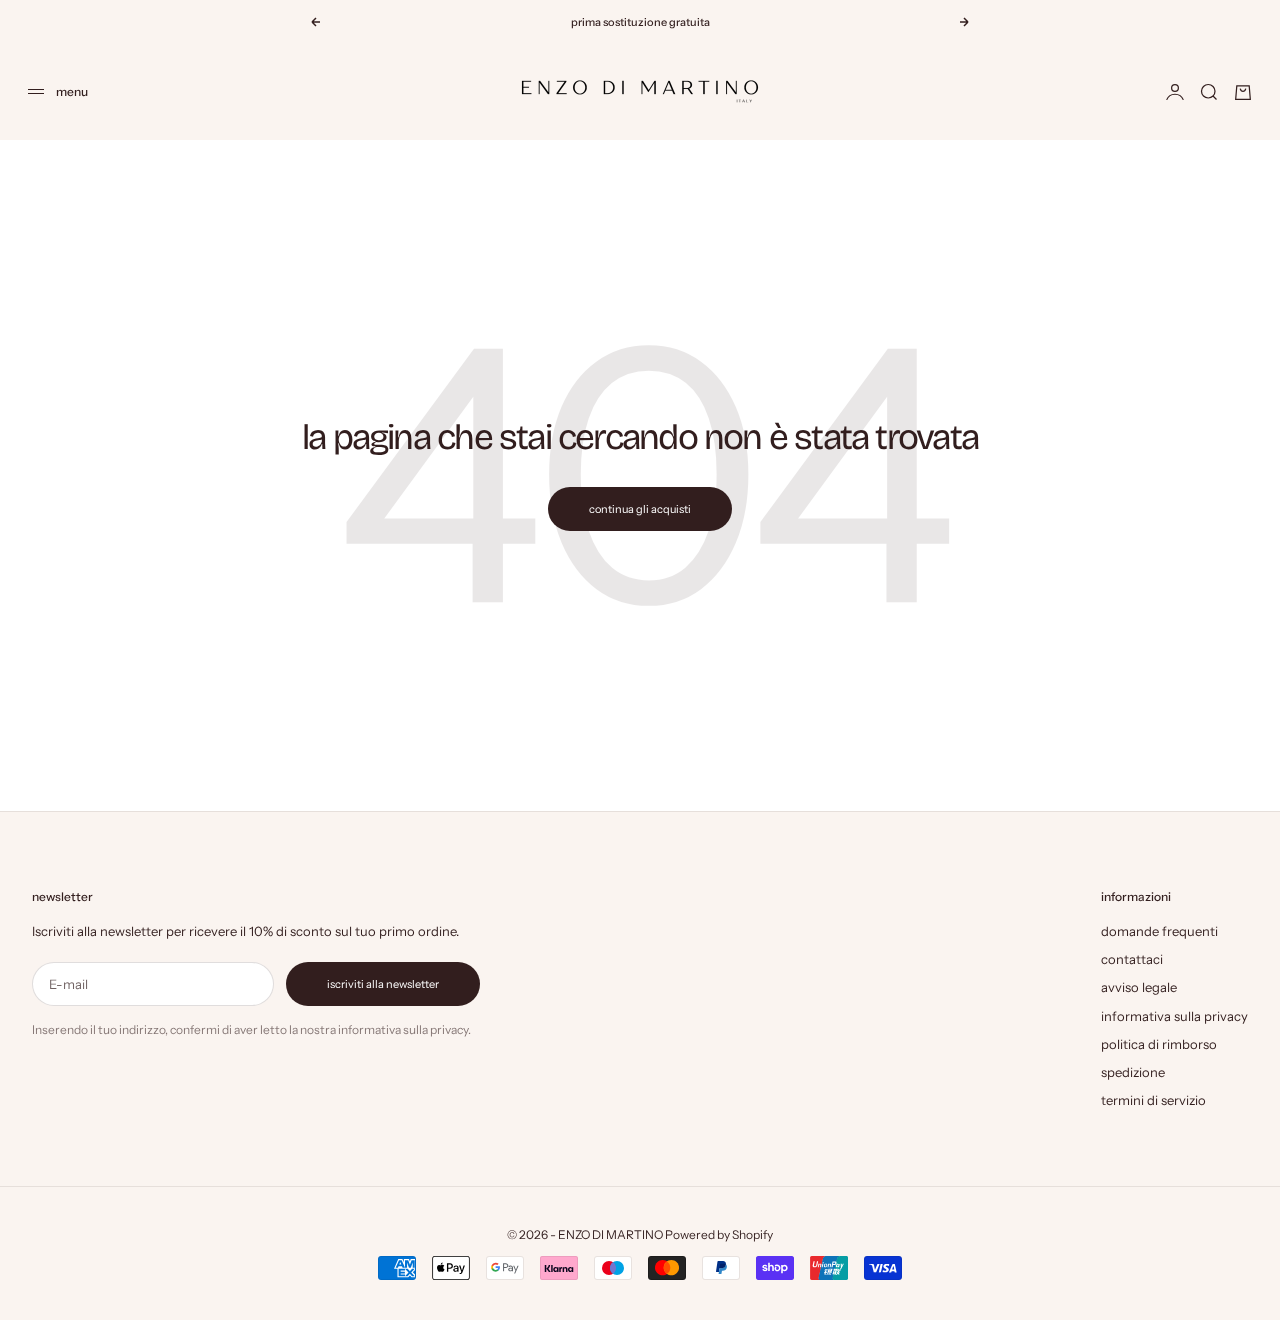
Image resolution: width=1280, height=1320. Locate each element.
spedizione (1133, 1072)
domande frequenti (1159, 931)
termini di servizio (1153, 1100)
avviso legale (1139, 987)
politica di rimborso (1159, 1044)
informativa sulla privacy (1174, 1016)
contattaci (1132, 959)
